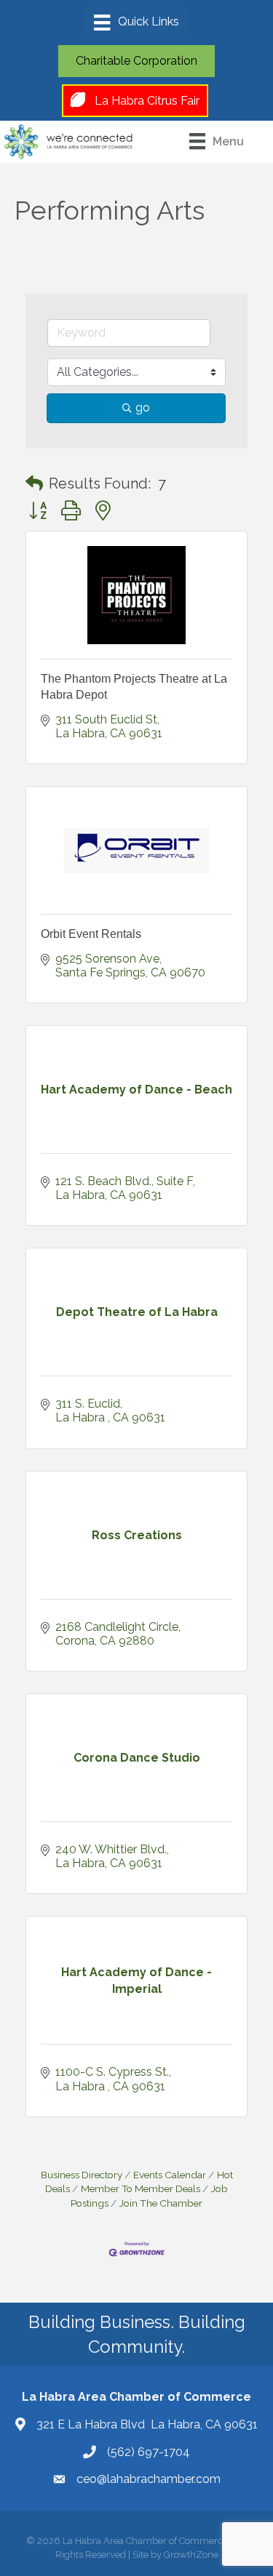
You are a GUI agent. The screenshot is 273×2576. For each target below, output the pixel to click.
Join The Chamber (161, 2203)
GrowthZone (191, 2555)
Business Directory (82, 2175)
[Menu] (136, 23)
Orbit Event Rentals (91, 934)
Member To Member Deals (141, 2188)
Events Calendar (170, 2175)
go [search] (143, 408)
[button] (34, 483)
